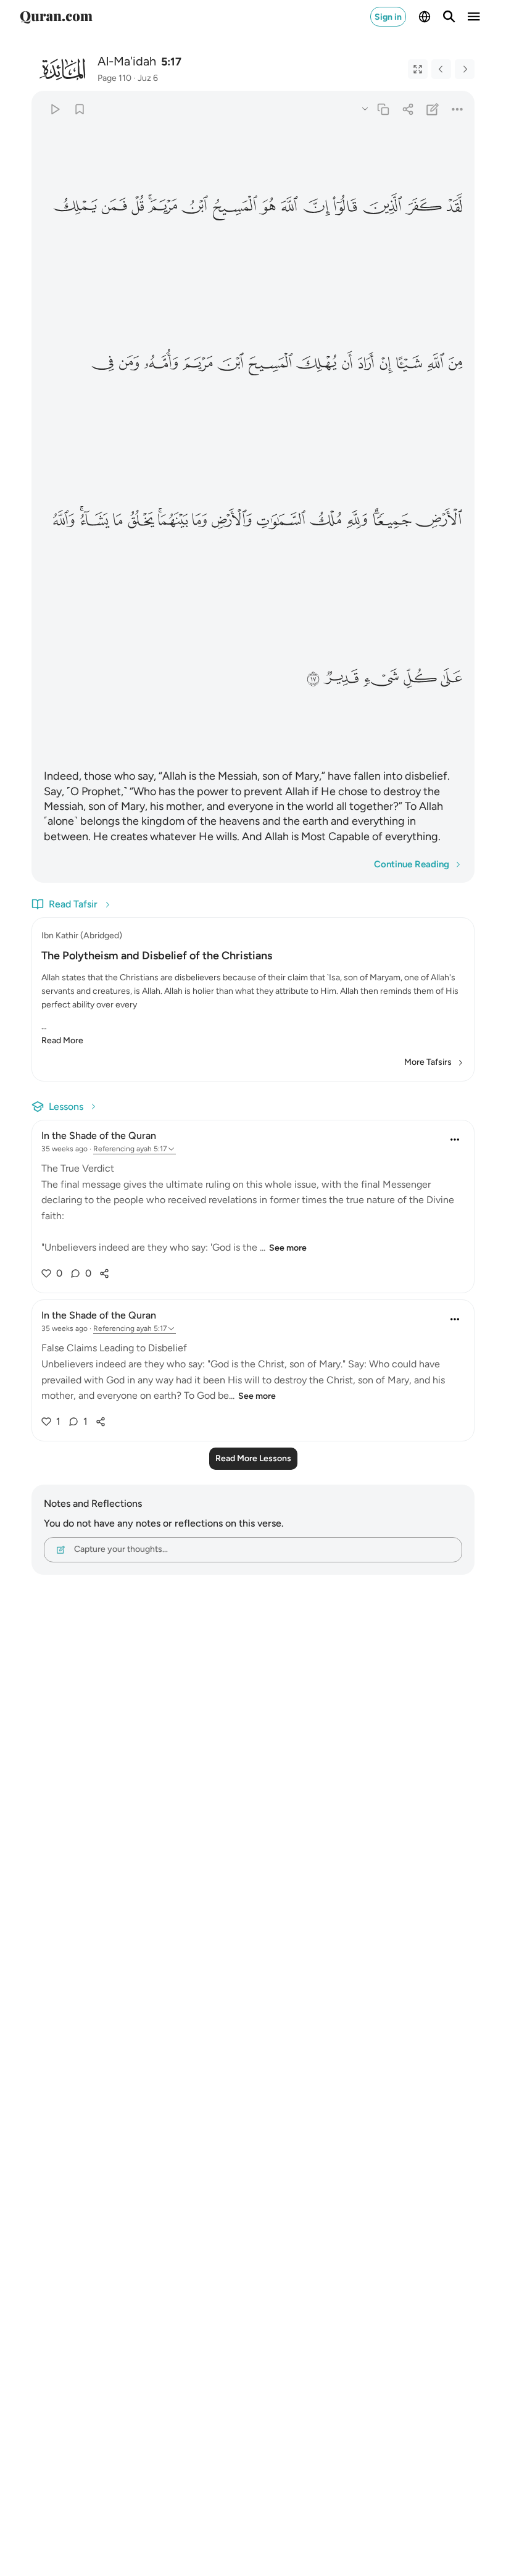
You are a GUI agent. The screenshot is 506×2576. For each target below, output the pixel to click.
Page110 (114, 78)
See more (288, 1248)
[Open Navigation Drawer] (474, 17)
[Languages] (425, 17)
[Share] (408, 109)
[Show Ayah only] (418, 69)
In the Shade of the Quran (99, 1136)
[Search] (449, 17)
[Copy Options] (365, 108)
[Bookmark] (79, 109)
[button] (454, 206)
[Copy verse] (383, 109)
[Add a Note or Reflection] (433, 109)
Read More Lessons (253, 1458)
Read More (62, 1040)
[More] (458, 109)
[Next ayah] (465, 69)
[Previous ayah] (441, 69)
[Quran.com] (56, 17)
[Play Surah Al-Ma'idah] (55, 109)
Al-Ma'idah (127, 61)
